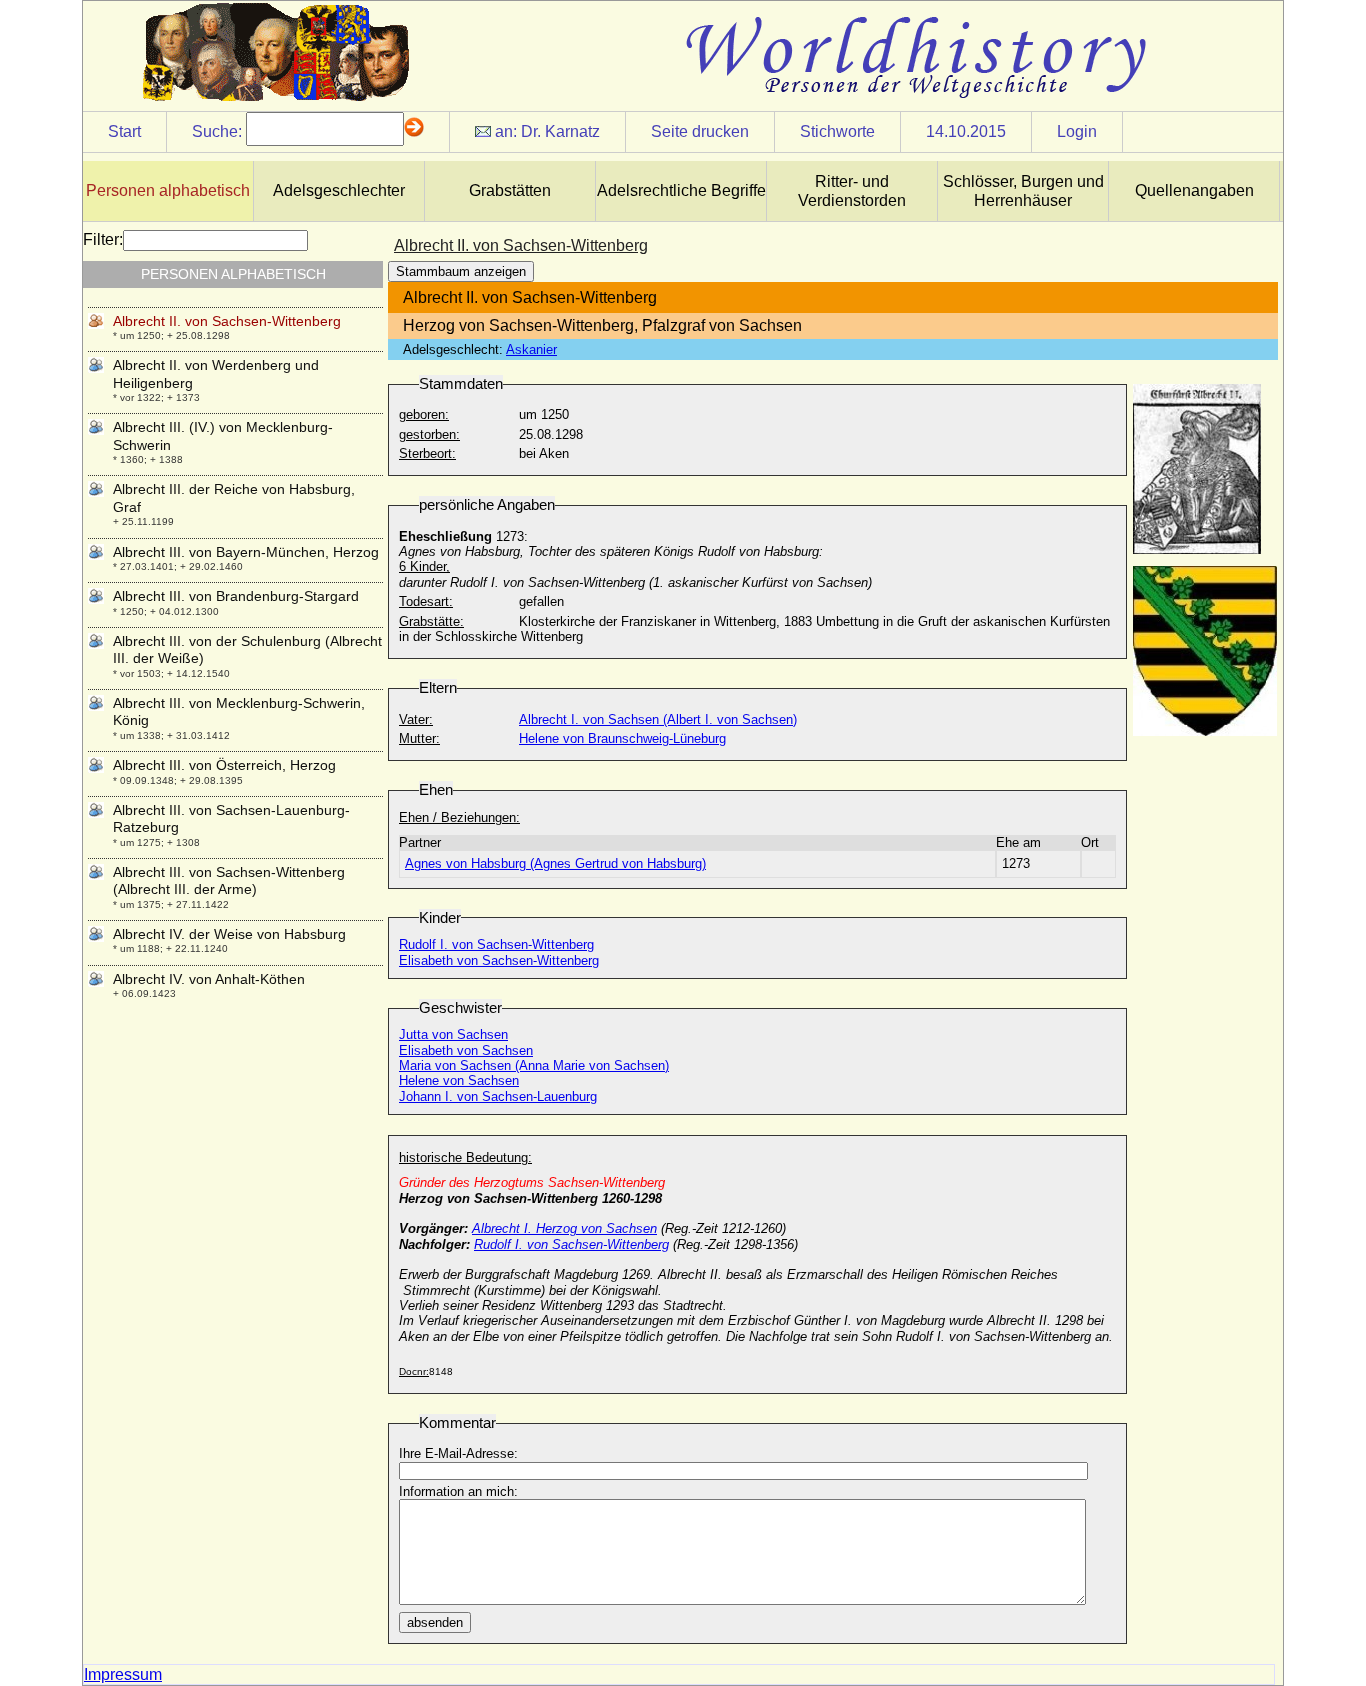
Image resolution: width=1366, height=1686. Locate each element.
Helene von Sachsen (459, 1080)
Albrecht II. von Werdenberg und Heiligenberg (216, 373)
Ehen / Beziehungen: (459, 817)
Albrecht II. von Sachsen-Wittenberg (227, 321)
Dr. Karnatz (560, 131)
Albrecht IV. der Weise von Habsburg (229, 934)
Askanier (531, 349)
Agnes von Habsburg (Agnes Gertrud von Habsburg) (555, 863)
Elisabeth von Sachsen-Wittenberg (499, 960)
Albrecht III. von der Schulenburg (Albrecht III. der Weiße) (247, 649)
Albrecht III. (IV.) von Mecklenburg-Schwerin (223, 435)
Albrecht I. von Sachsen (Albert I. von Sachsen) (658, 719)
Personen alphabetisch (168, 190)
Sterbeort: (427, 453)
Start (124, 131)
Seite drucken (700, 131)
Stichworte (837, 131)
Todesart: (426, 601)
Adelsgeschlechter (339, 190)
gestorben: (429, 434)
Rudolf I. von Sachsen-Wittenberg (496, 944)
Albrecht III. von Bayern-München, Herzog (246, 552)
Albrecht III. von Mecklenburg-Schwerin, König (239, 711)
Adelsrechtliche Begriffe (681, 190)
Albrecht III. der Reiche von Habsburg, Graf (234, 497)
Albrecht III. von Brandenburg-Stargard (236, 596)
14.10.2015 (966, 131)
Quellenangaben (1194, 190)
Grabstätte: (431, 621)
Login (1077, 131)
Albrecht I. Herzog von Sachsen (564, 1228)
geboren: (424, 414)
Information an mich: (458, 1491)
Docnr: (414, 1371)
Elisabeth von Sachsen (466, 1050)
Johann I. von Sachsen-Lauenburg (498, 1096)
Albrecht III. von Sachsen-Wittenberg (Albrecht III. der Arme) (229, 880)
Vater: (416, 719)
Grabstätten (510, 190)
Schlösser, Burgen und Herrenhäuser (1023, 191)
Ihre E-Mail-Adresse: (458, 1453)
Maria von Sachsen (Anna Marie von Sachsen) (534, 1065)
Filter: (103, 239)
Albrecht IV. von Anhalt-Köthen (209, 979)
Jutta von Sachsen (453, 1034)
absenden (435, 1622)
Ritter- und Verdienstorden (852, 191)
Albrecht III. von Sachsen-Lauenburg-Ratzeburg (231, 818)
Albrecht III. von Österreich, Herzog (224, 765)
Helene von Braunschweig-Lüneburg (622, 738)
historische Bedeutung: (465, 1157)
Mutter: (419, 738)
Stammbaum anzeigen (461, 271)
